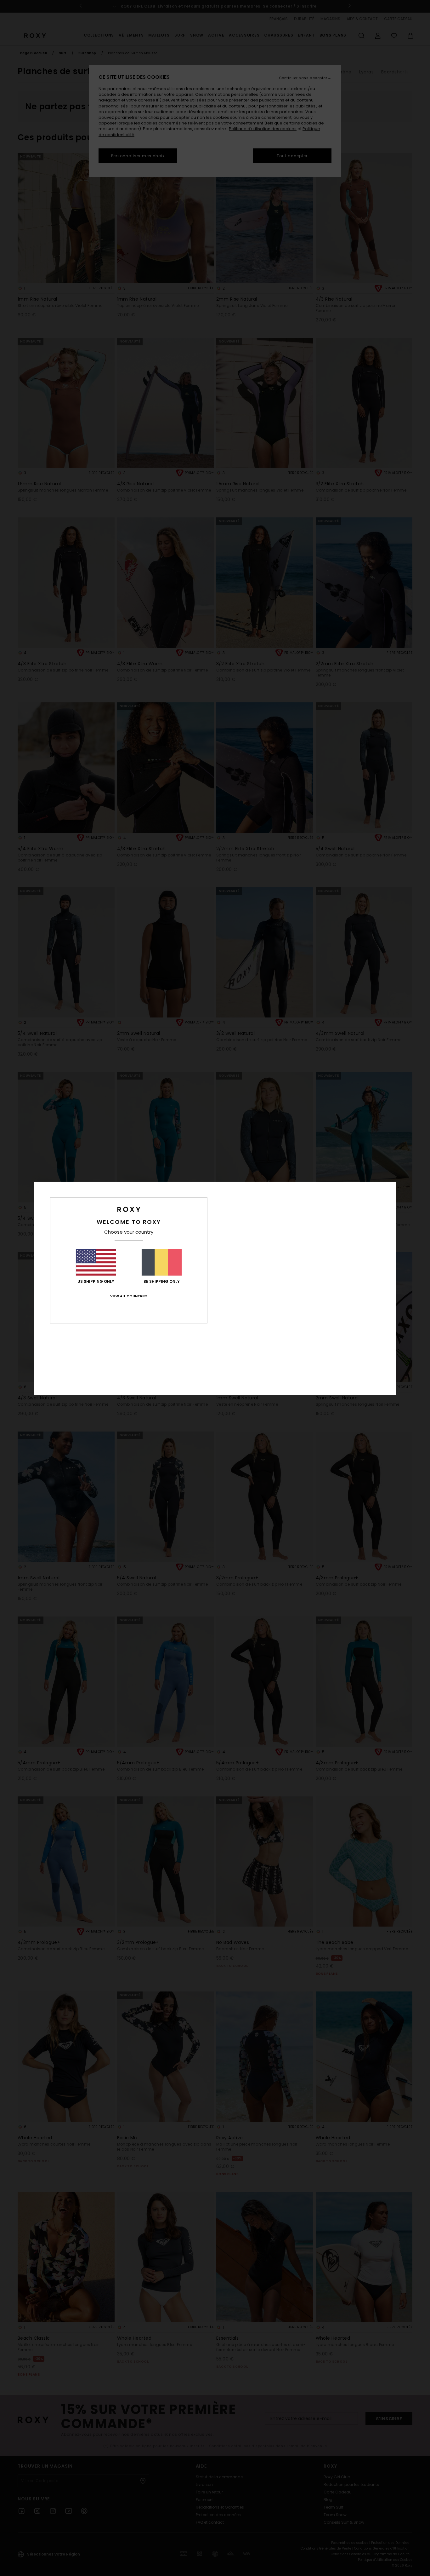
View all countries (129, 1296)
